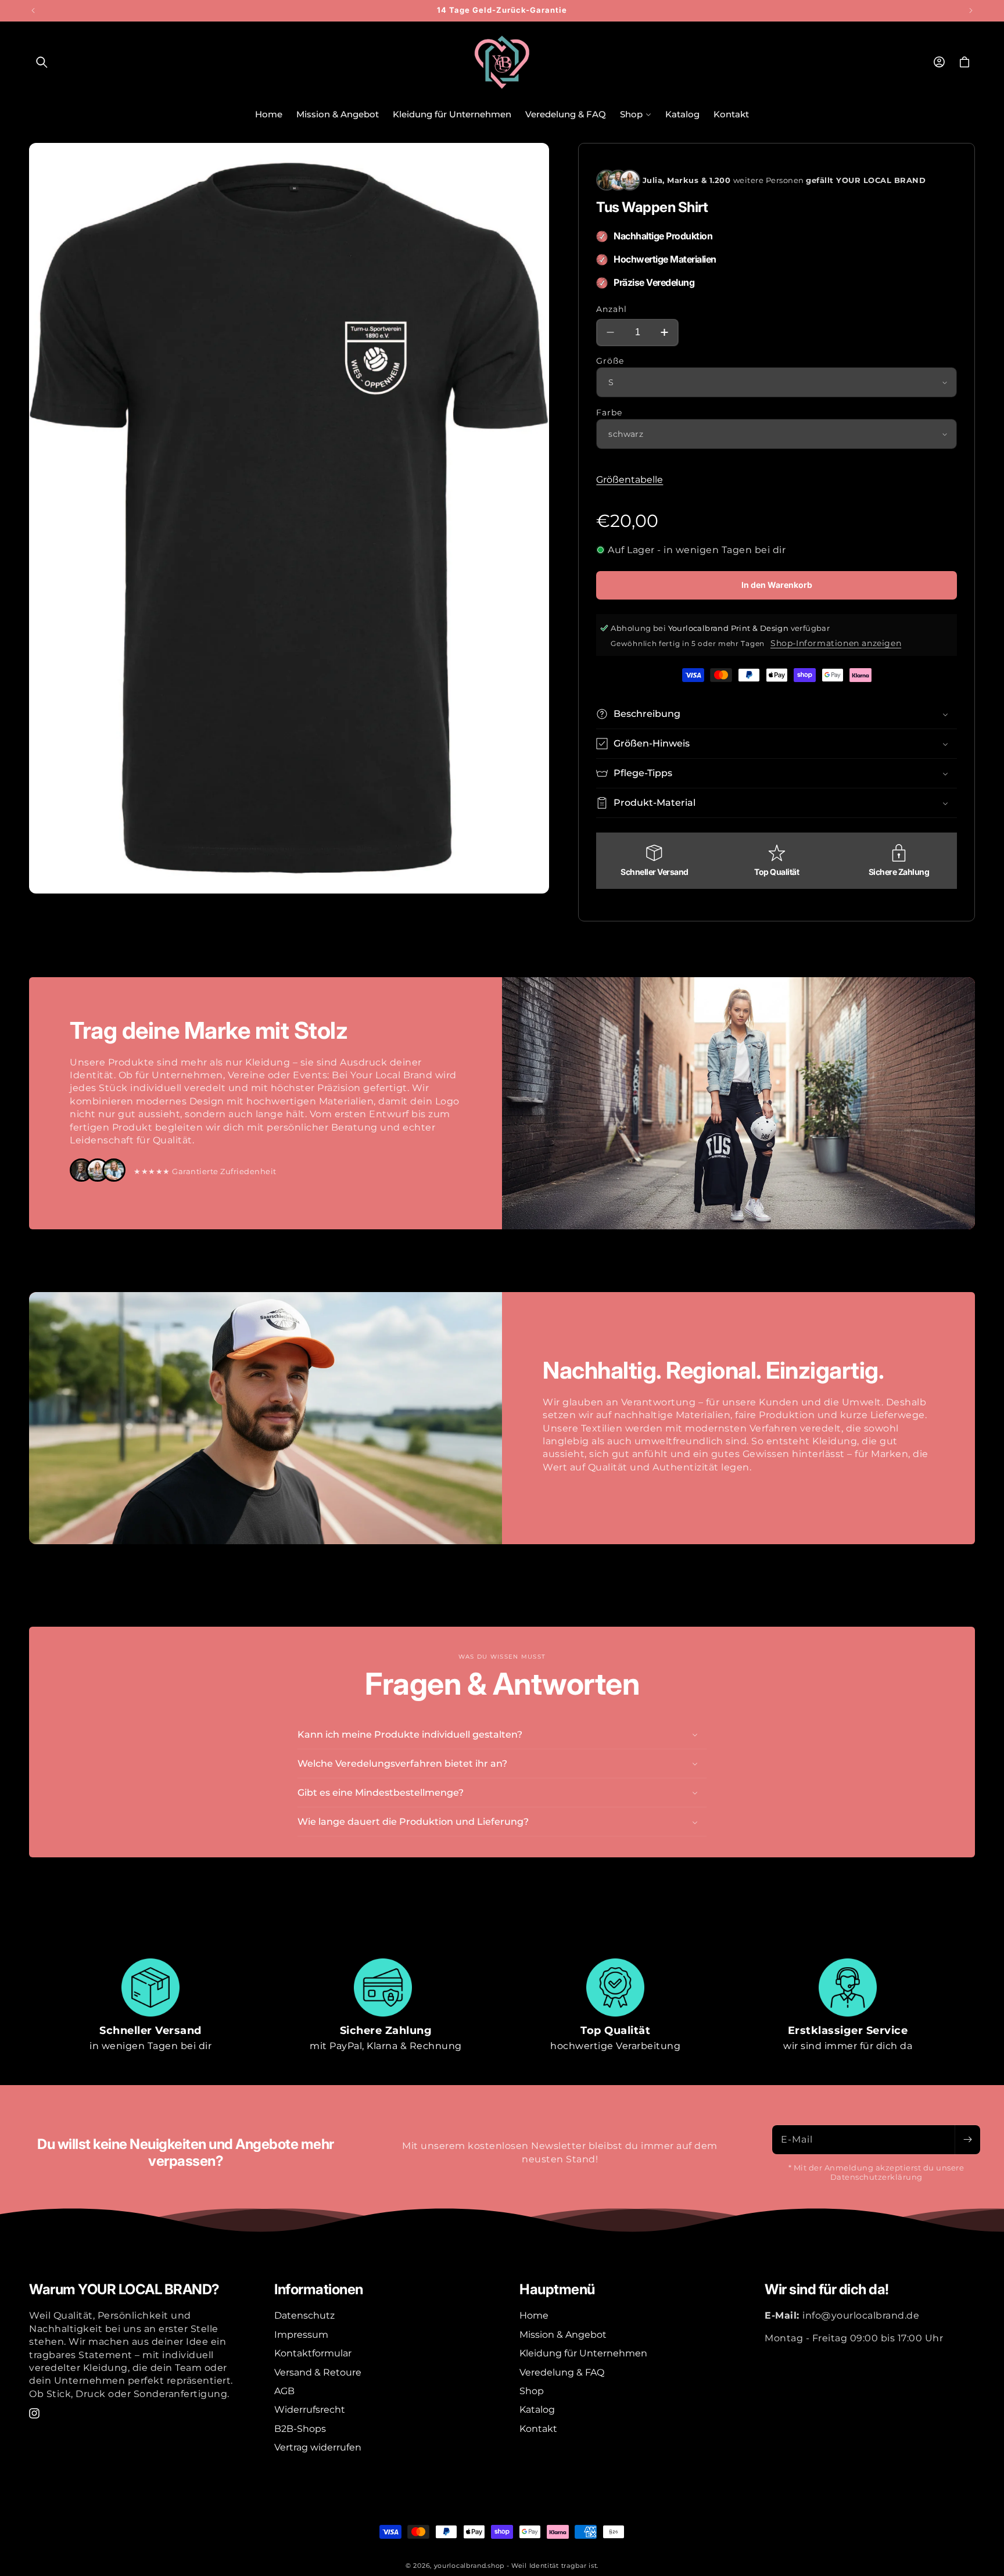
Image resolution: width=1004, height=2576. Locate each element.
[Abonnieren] (967, 2140)
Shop (532, 2391)
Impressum (301, 2335)
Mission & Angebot (563, 2335)
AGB (284, 2391)
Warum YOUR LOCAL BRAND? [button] (124, 2290)
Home (534, 2315)
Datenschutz (304, 2315)
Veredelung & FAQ (562, 2372)
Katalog (537, 2410)
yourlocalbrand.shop (469, 2566)
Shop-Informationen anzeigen (836, 643)
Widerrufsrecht (310, 2410)
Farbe (609, 412)
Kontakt (538, 2429)
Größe (610, 361)
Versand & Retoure (318, 2372)
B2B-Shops (300, 2429)
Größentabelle (630, 480)
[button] (42, 62)
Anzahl (612, 309)
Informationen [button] (319, 2290)
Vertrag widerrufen (318, 2447)
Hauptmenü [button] (557, 2290)
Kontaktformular (313, 2353)
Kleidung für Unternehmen (583, 2353)
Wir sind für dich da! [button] (827, 2290)
